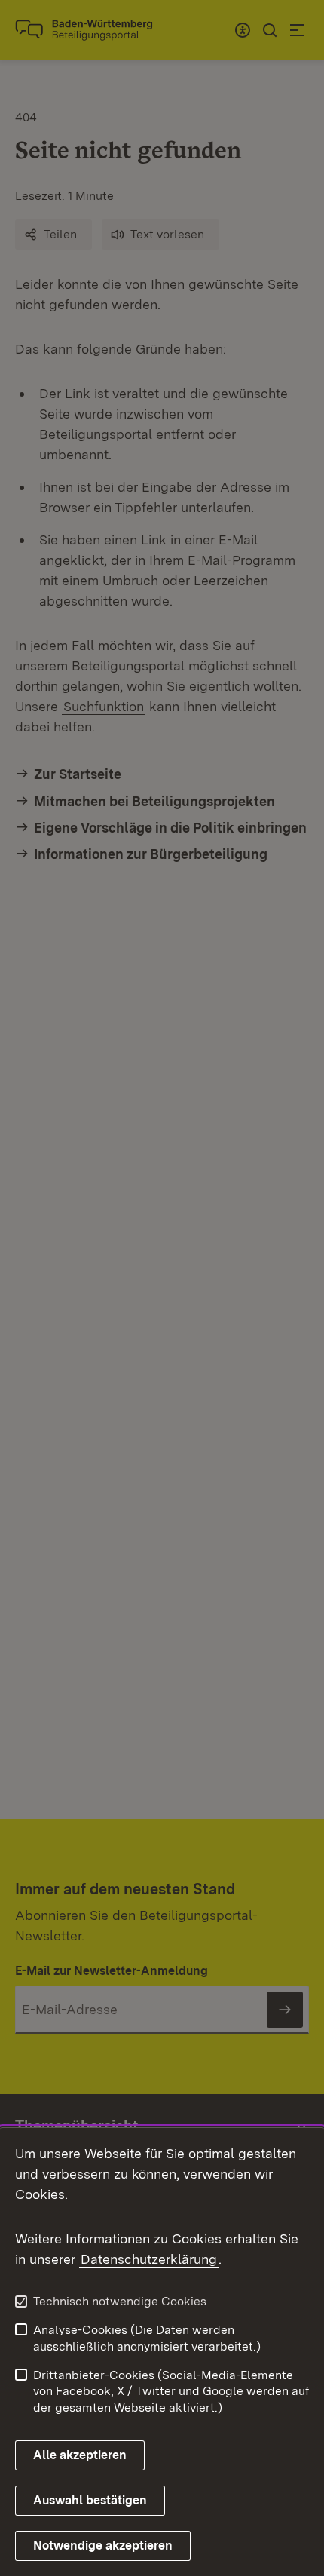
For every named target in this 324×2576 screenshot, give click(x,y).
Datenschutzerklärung (149, 2259)
